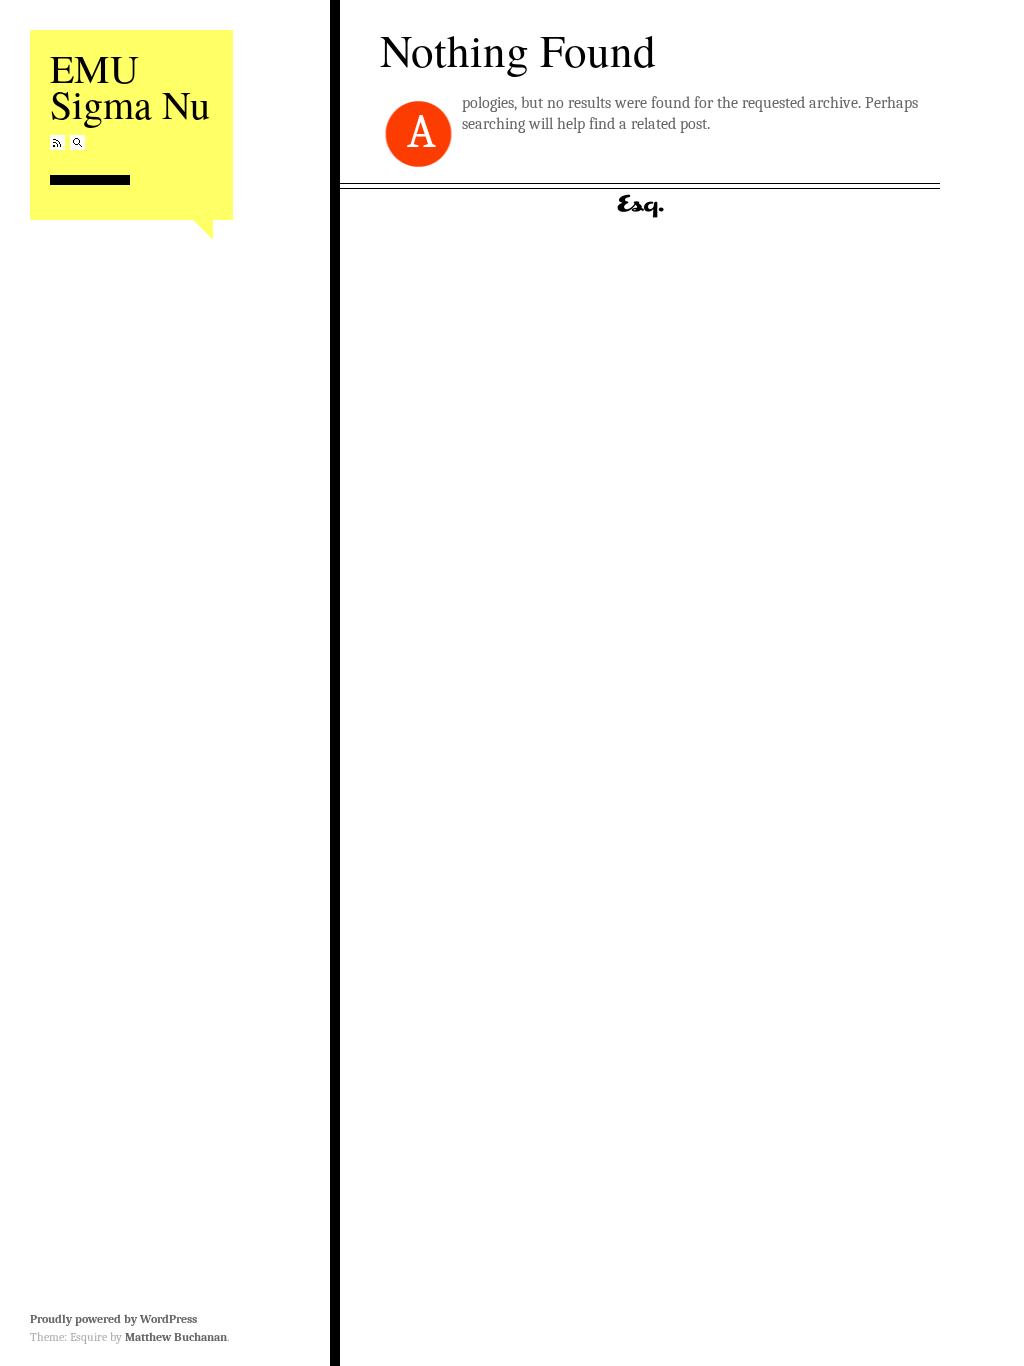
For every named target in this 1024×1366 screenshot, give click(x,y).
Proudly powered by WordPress (113, 1319)
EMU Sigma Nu (130, 85)
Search (77, 142)
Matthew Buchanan (176, 1337)
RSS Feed (57, 142)
